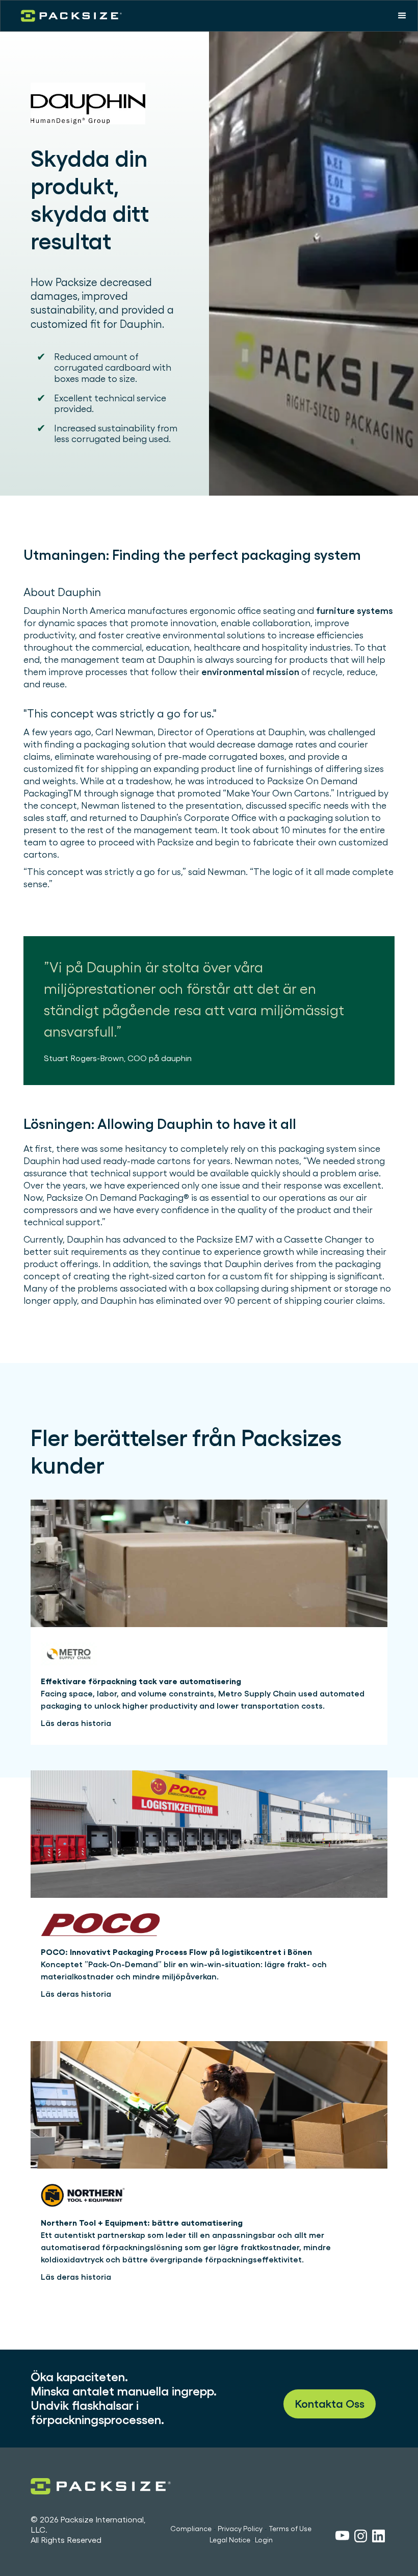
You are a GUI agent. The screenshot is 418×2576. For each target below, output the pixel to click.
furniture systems (355, 611)
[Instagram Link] (361, 2538)
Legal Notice (230, 2540)
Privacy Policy (240, 2529)
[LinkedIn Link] (378, 2538)
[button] (402, 16)
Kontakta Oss (330, 2404)
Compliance (191, 2529)
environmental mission (250, 672)
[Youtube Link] (342, 2537)
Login (264, 2540)
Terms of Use (290, 2529)
